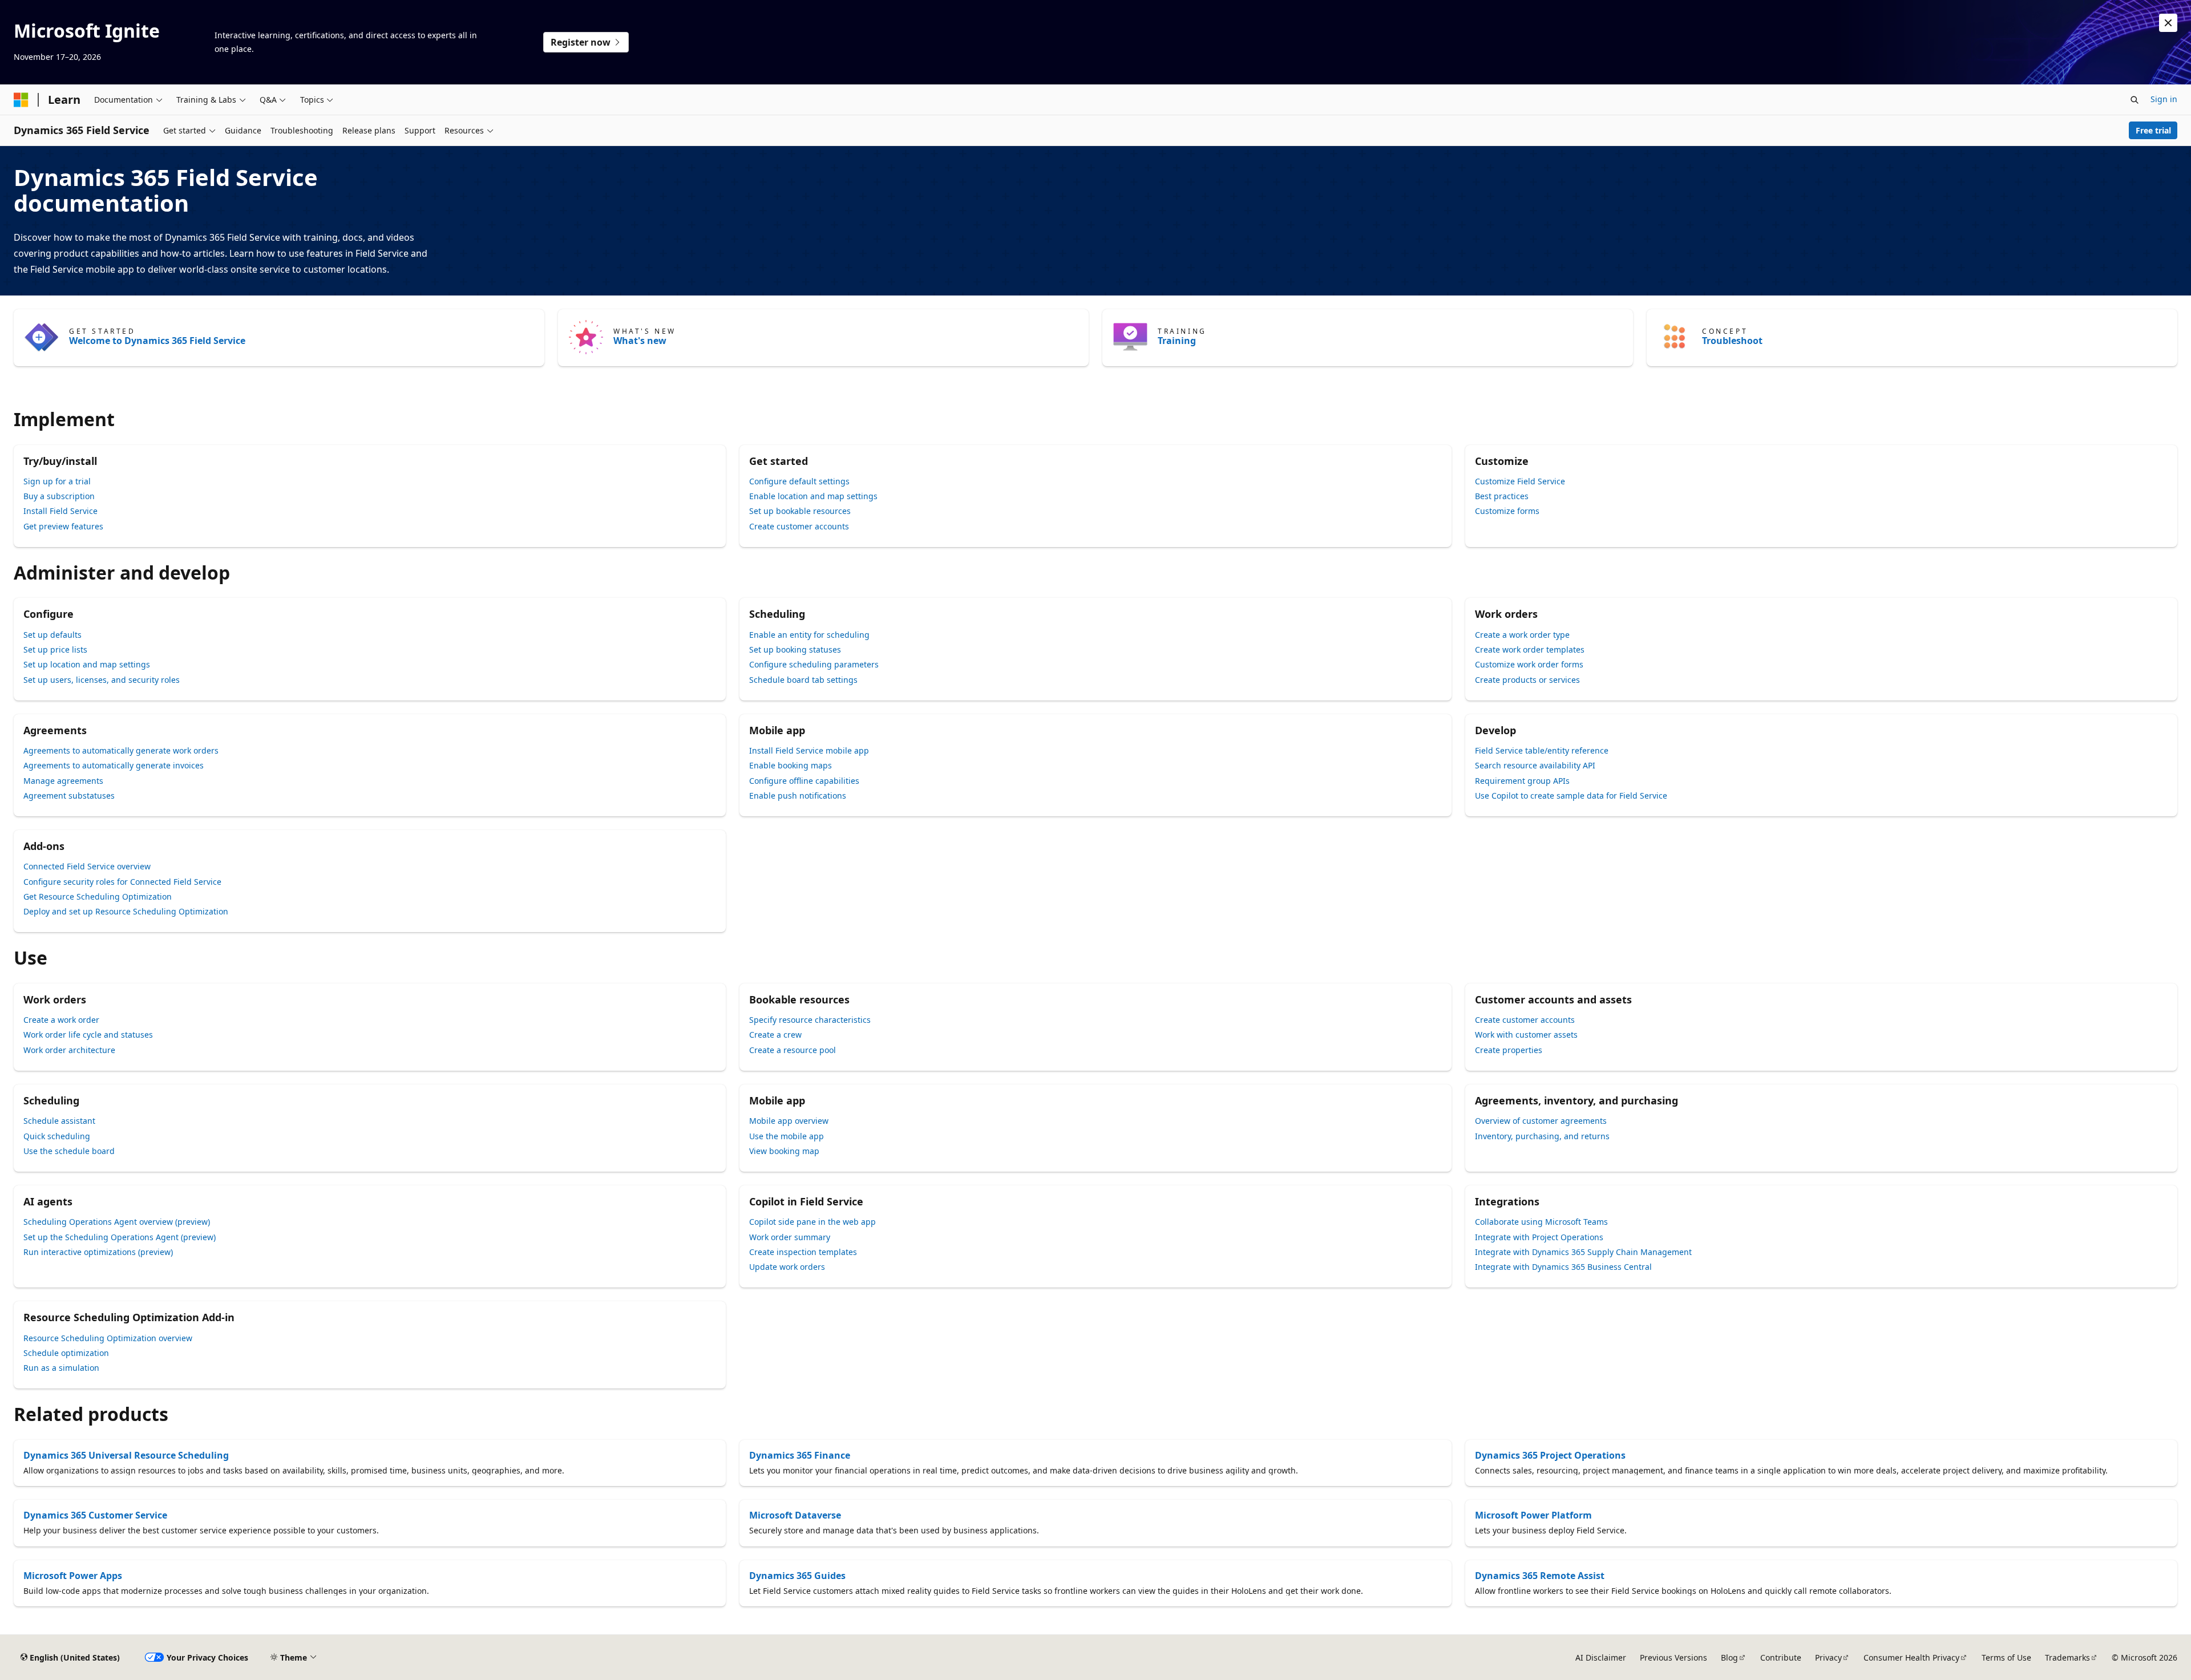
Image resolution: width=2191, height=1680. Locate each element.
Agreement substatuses (69, 796)
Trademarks (2067, 1657)
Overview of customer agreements (1541, 1121)
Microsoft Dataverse (795, 1515)
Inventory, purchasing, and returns (1542, 1136)
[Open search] (2135, 100)
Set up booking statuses (795, 649)
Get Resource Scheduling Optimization (98, 896)
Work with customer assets (1526, 1035)
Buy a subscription (59, 496)
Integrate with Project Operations (1539, 1237)
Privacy (1828, 1657)
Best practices (1502, 496)
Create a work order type (1522, 635)
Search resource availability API (1535, 765)
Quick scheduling (57, 1136)
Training (1177, 341)
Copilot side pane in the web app (812, 1222)
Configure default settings (799, 481)
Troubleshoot (1732, 341)
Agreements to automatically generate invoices (114, 765)
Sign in (2164, 99)
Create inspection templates (803, 1252)
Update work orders (787, 1267)
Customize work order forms (1529, 664)
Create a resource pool (793, 1050)
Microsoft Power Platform (1533, 1515)
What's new (640, 341)
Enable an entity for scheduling (809, 635)
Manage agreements (63, 781)
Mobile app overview (789, 1121)
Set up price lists (55, 649)
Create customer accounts (799, 526)
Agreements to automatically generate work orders (121, 750)
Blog (1729, 1657)
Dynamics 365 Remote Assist (1540, 1576)
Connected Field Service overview (87, 866)
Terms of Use (2006, 1657)
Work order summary (790, 1237)
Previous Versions (1673, 1657)
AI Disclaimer (1601, 1657)
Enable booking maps (791, 765)
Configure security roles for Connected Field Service (122, 882)
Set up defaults (52, 635)
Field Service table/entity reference (1542, 750)
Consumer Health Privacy (1911, 1657)
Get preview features (63, 526)
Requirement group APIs (1522, 781)
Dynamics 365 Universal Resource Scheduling (126, 1455)
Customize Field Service (1520, 481)
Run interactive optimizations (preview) (98, 1252)
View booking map (784, 1151)
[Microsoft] (21, 100)
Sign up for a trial (57, 481)
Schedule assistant (59, 1121)
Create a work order (61, 1020)
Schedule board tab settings (803, 680)
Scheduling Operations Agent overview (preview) (117, 1222)
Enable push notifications (798, 796)
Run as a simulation (61, 1368)
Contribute (1781, 1657)
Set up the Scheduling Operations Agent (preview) (120, 1237)
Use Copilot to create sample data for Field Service (1571, 796)
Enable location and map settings (813, 496)
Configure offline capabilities (804, 781)
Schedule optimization (66, 1353)
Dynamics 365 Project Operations (1550, 1455)
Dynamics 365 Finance (800, 1455)
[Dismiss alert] (2168, 23)
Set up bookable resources (800, 511)
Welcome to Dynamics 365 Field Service (157, 341)
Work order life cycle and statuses (88, 1035)
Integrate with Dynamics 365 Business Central (1563, 1267)
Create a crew (775, 1035)
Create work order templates (1530, 649)
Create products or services (1527, 680)
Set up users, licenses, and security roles (102, 680)
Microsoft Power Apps (73, 1576)
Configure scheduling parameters (814, 664)
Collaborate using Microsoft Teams (1541, 1222)
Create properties (1509, 1050)
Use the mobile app (787, 1136)
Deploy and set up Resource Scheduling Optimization (126, 911)
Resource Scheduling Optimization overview (108, 1338)
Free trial (2153, 130)
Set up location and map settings (87, 664)
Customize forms (1507, 511)
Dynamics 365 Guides (797, 1576)
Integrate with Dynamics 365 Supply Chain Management (1583, 1252)
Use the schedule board (69, 1151)
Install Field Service (60, 511)
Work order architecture (69, 1050)
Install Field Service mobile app (809, 750)
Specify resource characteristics (810, 1020)
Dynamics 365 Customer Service (95, 1515)
